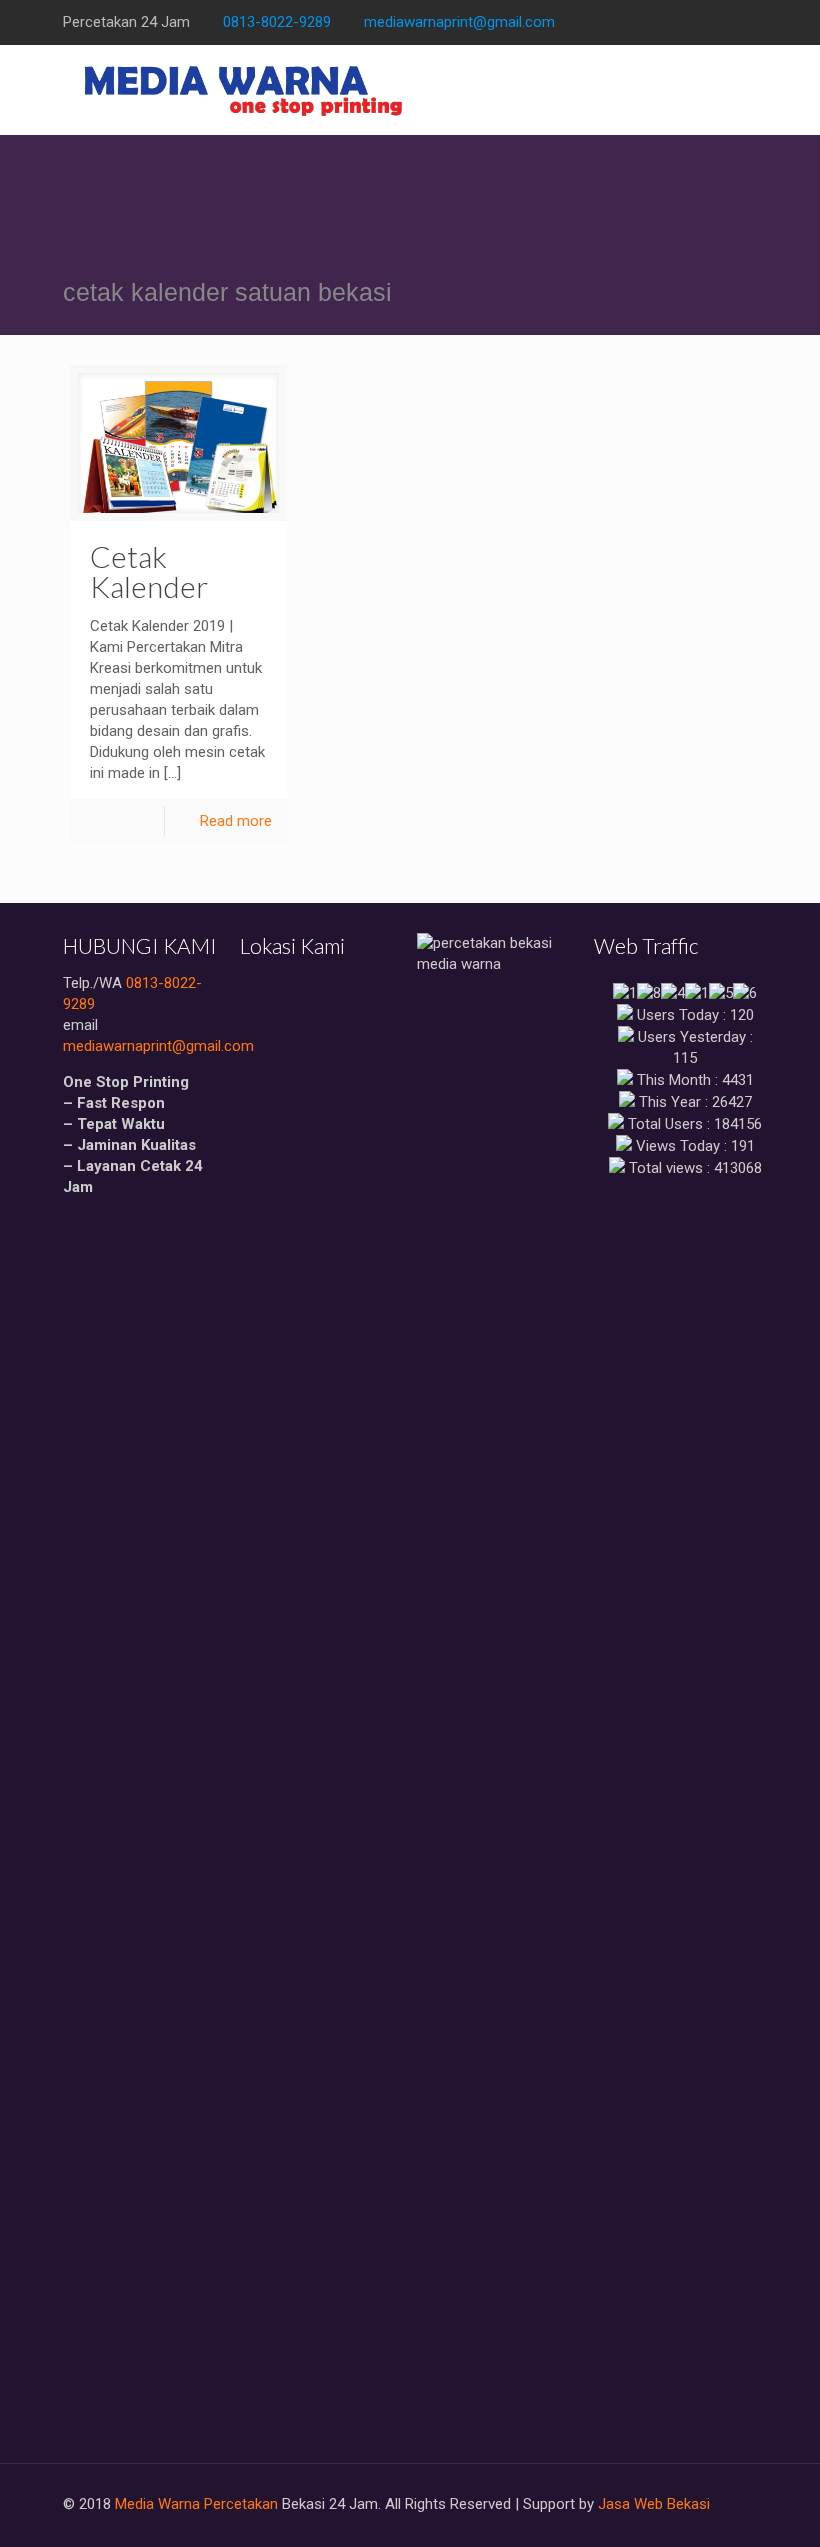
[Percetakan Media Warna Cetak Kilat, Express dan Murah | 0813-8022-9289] (244, 90)
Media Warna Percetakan (196, 2504)
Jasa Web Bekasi (654, 2504)
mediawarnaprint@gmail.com (459, 22)
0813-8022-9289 (277, 22)
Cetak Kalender (149, 571)
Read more (236, 821)
